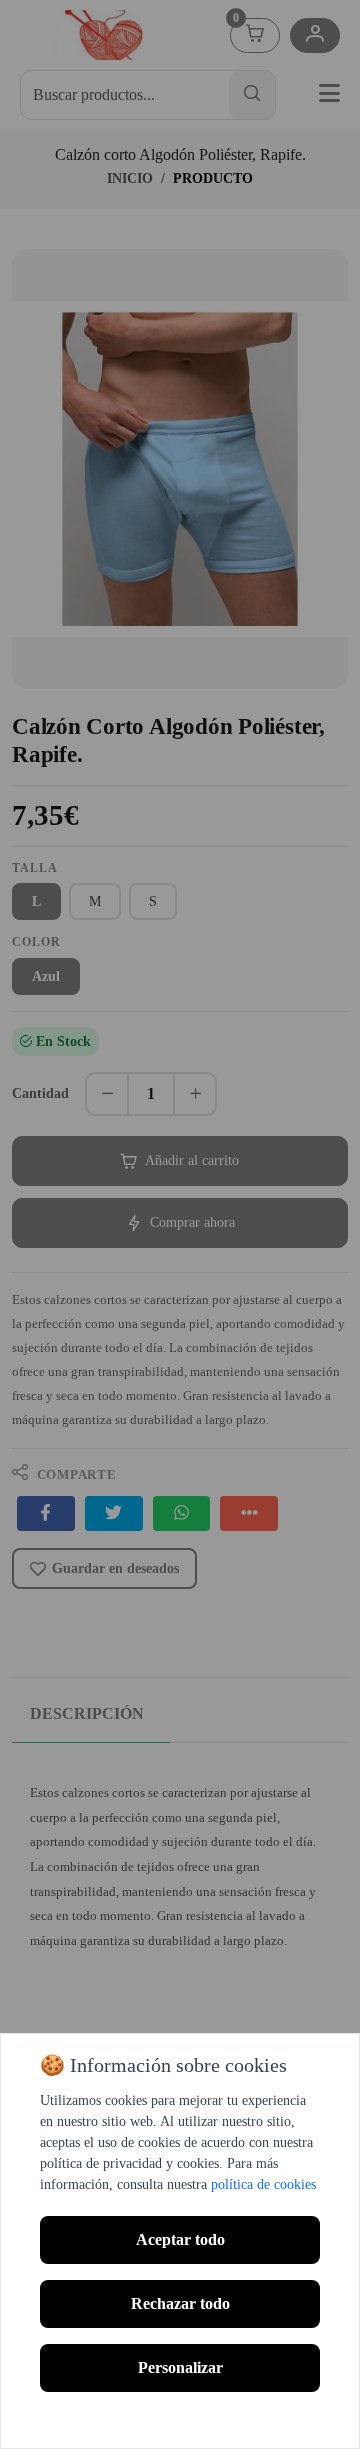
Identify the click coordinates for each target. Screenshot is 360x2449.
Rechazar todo (180, 2303)
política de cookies (263, 2184)
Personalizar (180, 2367)
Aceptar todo (180, 2239)
